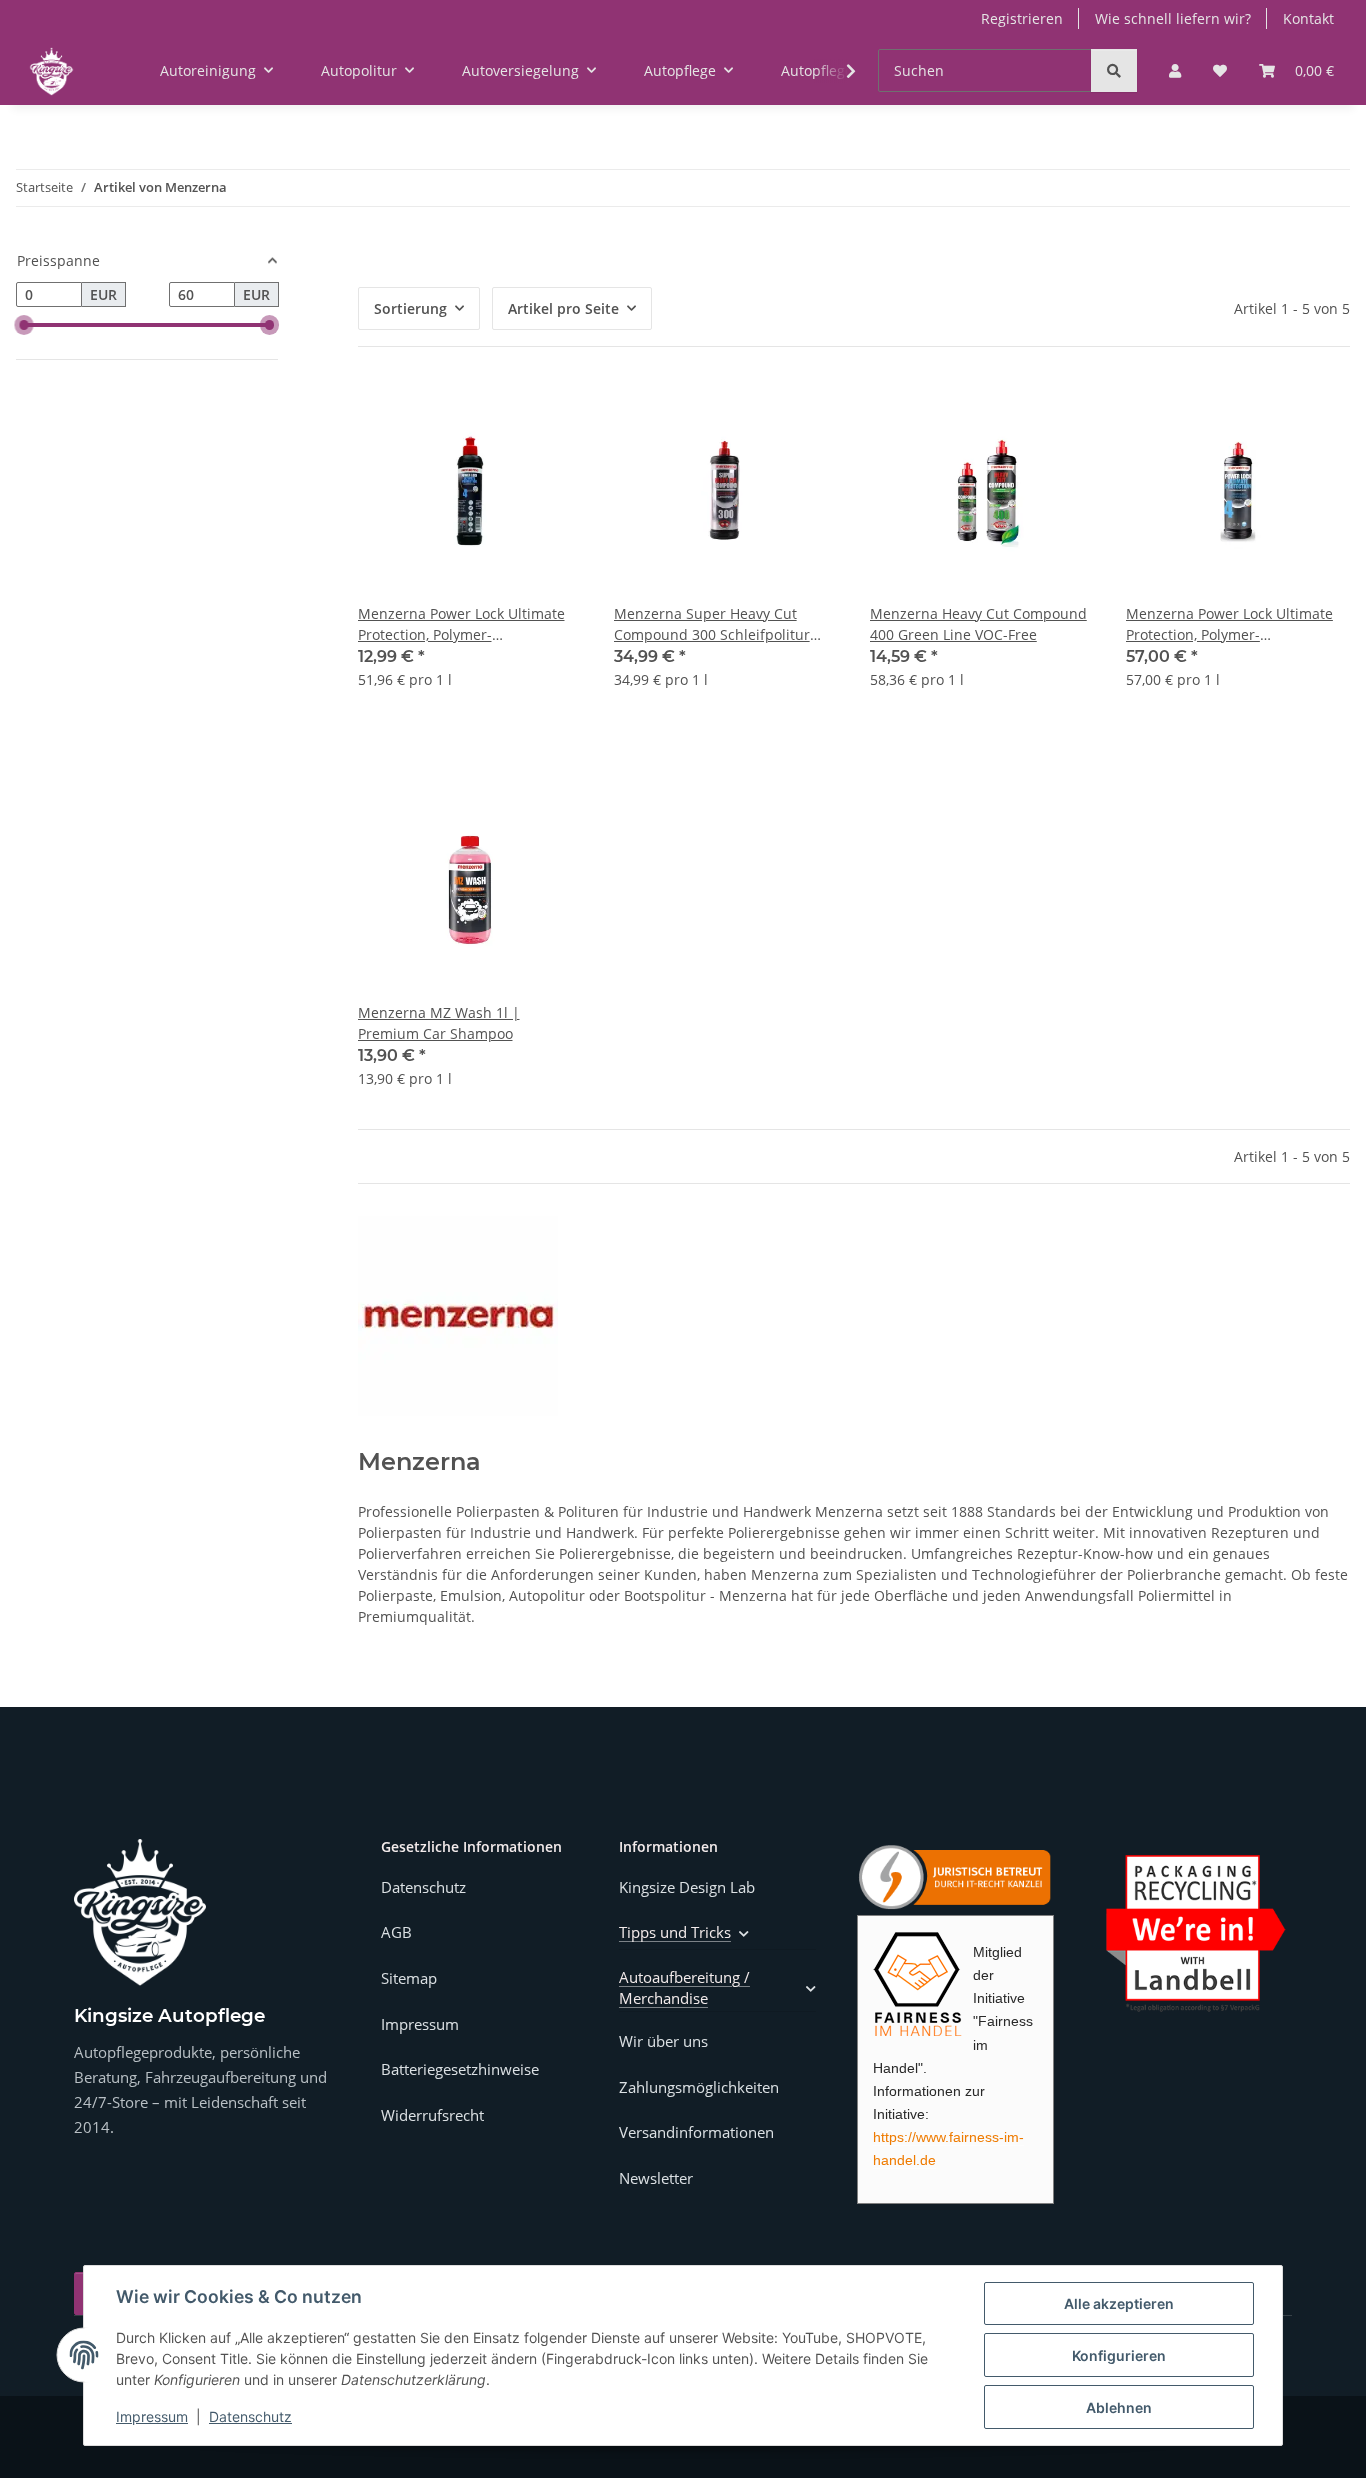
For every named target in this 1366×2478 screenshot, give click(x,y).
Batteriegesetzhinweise (460, 2069)
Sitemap (409, 1978)
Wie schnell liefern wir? (1173, 18)
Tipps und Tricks (675, 1932)
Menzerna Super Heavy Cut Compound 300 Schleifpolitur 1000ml (712, 624)
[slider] (24, 325)
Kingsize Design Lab (687, 1887)
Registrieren (1022, 18)
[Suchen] (1114, 70)
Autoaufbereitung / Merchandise (684, 1987)
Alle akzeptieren (1119, 2303)
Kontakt (1308, 18)
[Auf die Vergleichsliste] (496, 413)
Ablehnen (1119, 2407)
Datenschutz (250, 2416)
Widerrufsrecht (432, 2115)
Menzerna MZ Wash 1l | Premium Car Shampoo (439, 1023)
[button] (1175, 70)
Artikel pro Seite (563, 308)
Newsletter (656, 2178)
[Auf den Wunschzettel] (548, 413)
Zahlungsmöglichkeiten (699, 2087)
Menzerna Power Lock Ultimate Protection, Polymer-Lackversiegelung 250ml (461, 624)
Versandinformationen (696, 2132)
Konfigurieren (1119, 2355)
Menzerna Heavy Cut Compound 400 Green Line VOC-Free (978, 624)
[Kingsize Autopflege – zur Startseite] (140, 1912)
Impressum (152, 2416)
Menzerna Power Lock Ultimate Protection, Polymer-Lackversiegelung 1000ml (1229, 624)
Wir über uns (663, 2041)
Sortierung (410, 308)
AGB (396, 1932)
